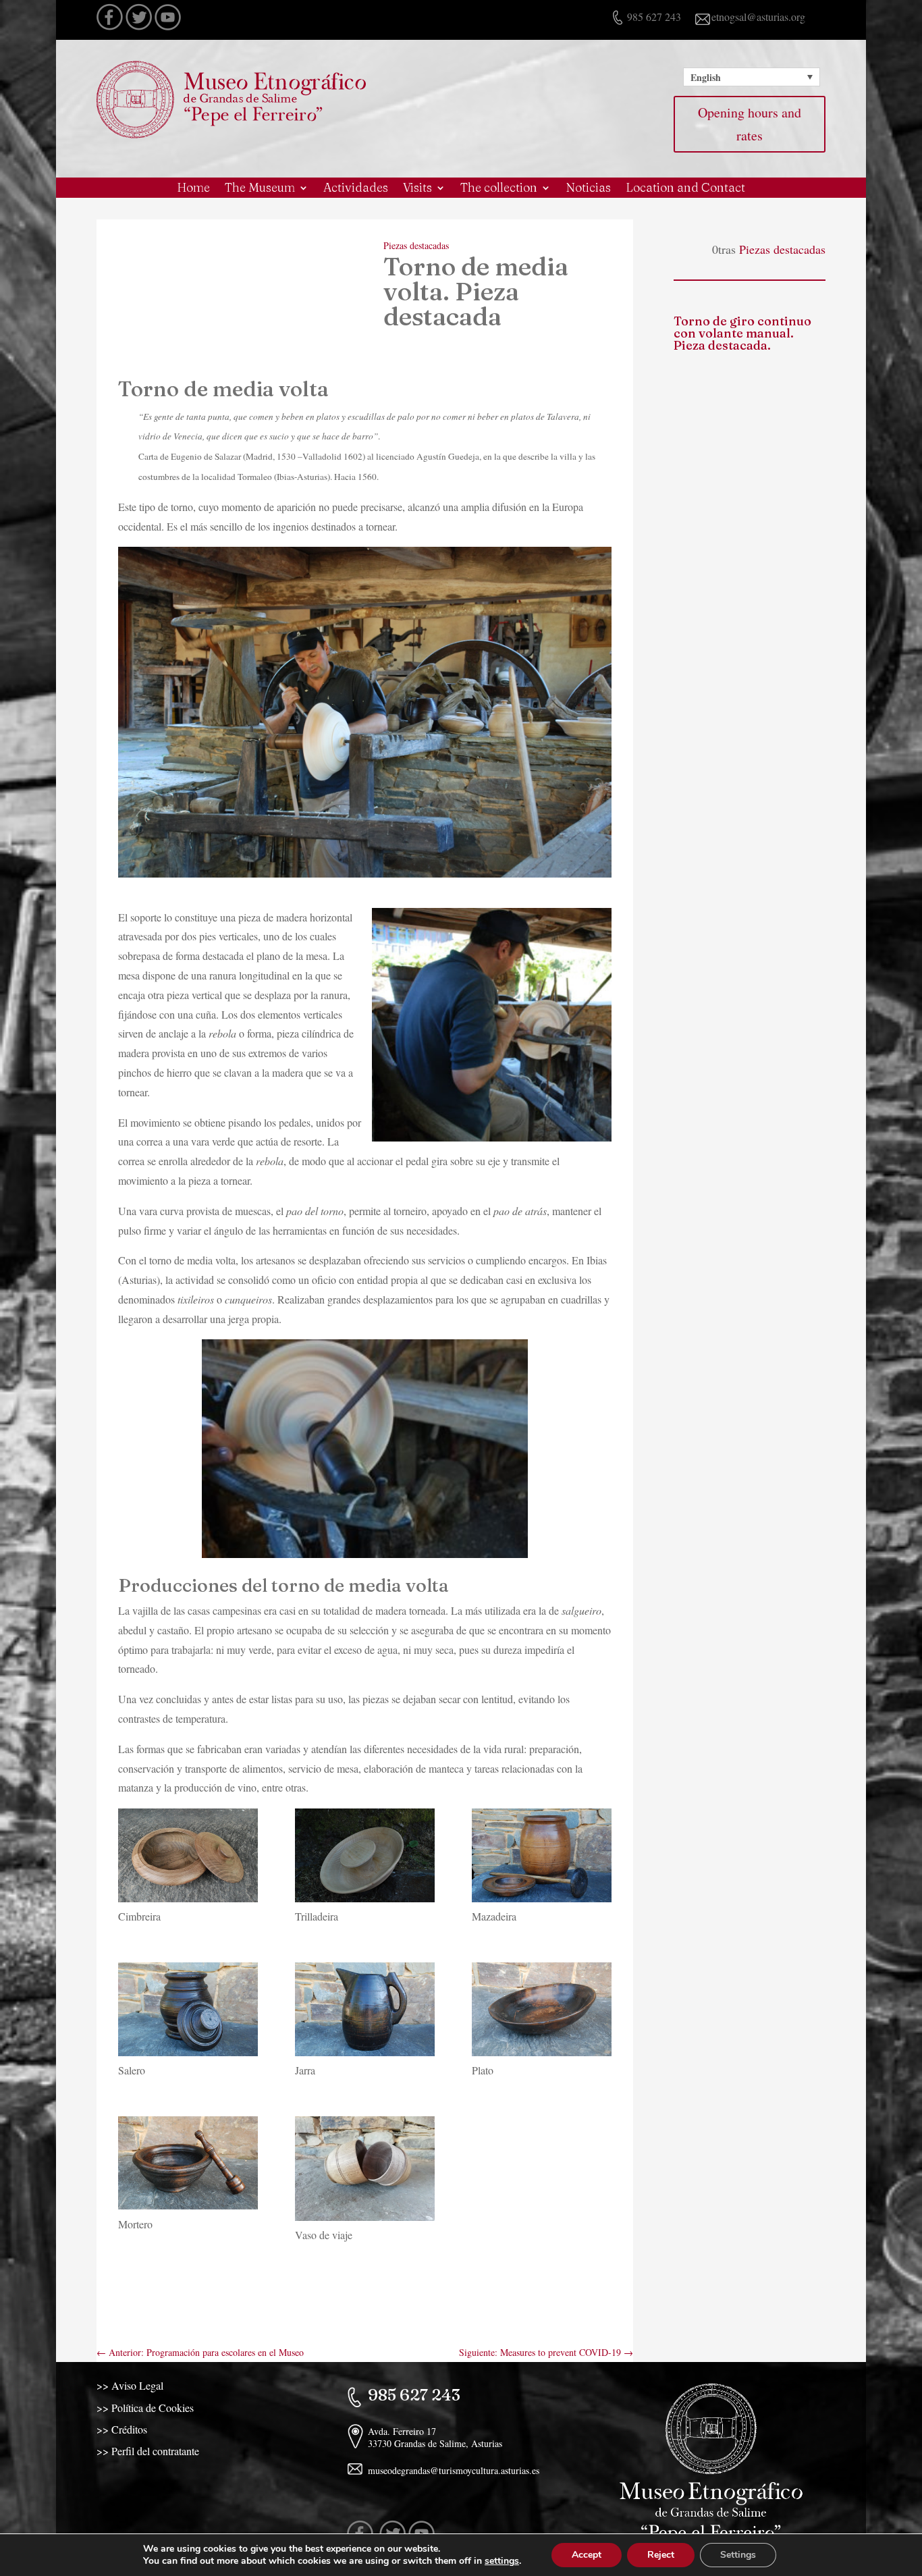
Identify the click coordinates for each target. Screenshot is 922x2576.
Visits (417, 189)
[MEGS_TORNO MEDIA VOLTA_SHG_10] (542, 2012)
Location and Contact (685, 189)
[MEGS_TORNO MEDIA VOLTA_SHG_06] (365, 1858)
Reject (661, 2555)
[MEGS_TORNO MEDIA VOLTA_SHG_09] (365, 2012)
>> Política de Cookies (145, 2408)
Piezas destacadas (416, 245)
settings (502, 2561)
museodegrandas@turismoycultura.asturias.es (454, 2470)
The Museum (260, 189)
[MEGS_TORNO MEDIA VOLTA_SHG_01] (188, 1858)
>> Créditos (122, 2429)
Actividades (356, 189)
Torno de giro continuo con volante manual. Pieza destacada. (742, 333)
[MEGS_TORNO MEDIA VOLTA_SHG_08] (188, 2012)
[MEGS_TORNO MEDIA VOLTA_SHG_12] (365, 2171)
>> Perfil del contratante (148, 2451)
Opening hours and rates (750, 124)
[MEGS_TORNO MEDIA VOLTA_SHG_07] (542, 1858)
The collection (499, 189)
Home (193, 189)
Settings (738, 2555)
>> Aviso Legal (130, 2385)
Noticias (588, 189)
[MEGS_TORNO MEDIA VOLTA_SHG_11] (188, 2166)
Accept (587, 2555)
